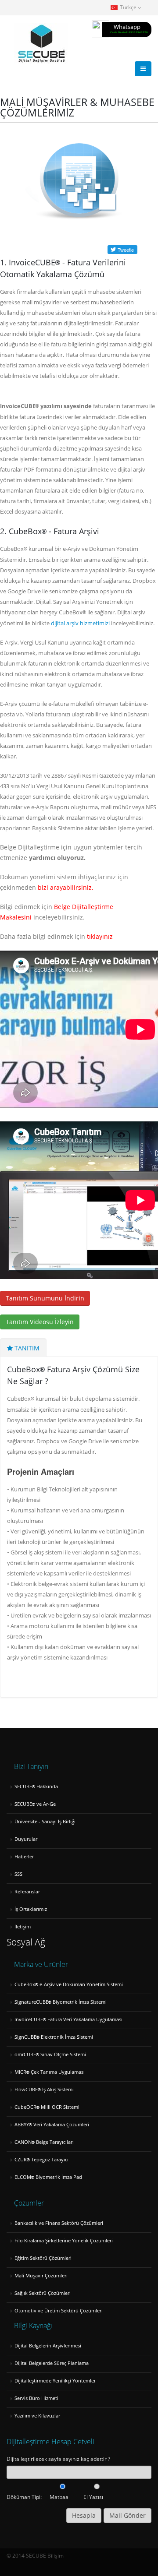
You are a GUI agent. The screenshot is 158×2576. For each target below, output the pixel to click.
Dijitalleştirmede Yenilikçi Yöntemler (55, 2381)
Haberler (24, 1857)
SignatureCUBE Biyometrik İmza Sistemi (61, 2002)
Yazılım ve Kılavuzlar (37, 2416)
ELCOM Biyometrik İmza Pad (48, 2177)
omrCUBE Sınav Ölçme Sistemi (50, 2054)
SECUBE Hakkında (36, 1787)
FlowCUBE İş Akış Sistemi (44, 2090)
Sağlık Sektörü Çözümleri (43, 2293)
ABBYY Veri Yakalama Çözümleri (52, 2125)
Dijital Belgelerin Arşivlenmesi (48, 2346)
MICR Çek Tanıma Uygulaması (50, 2072)
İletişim (23, 1927)
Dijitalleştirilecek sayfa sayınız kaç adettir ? (58, 2459)
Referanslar (27, 1892)
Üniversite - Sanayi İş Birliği (45, 1822)
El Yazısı (93, 2497)
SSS (18, 1874)
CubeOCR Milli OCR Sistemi (47, 2107)
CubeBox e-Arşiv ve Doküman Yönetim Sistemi (69, 1984)
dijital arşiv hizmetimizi (80, 623)
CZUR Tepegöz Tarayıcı (41, 2160)
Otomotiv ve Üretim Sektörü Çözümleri (59, 2311)
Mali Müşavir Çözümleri (41, 2276)
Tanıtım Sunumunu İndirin (45, 1298)
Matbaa (59, 2497)
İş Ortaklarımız (31, 1909)
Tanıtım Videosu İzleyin (40, 1322)
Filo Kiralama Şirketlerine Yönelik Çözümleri (64, 2241)
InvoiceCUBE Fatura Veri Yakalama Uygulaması (68, 2019)
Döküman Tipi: (24, 2497)
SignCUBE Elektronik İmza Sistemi (54, 2037)
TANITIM (26, 1348)
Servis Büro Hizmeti (36, 2398)
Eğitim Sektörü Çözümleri (43, 2258)
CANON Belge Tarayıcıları (44, 2142)
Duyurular (26, 1839)
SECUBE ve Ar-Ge (35, 1804)
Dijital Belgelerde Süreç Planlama (52, 2363)
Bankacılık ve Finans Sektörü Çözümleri (59, 2223)
